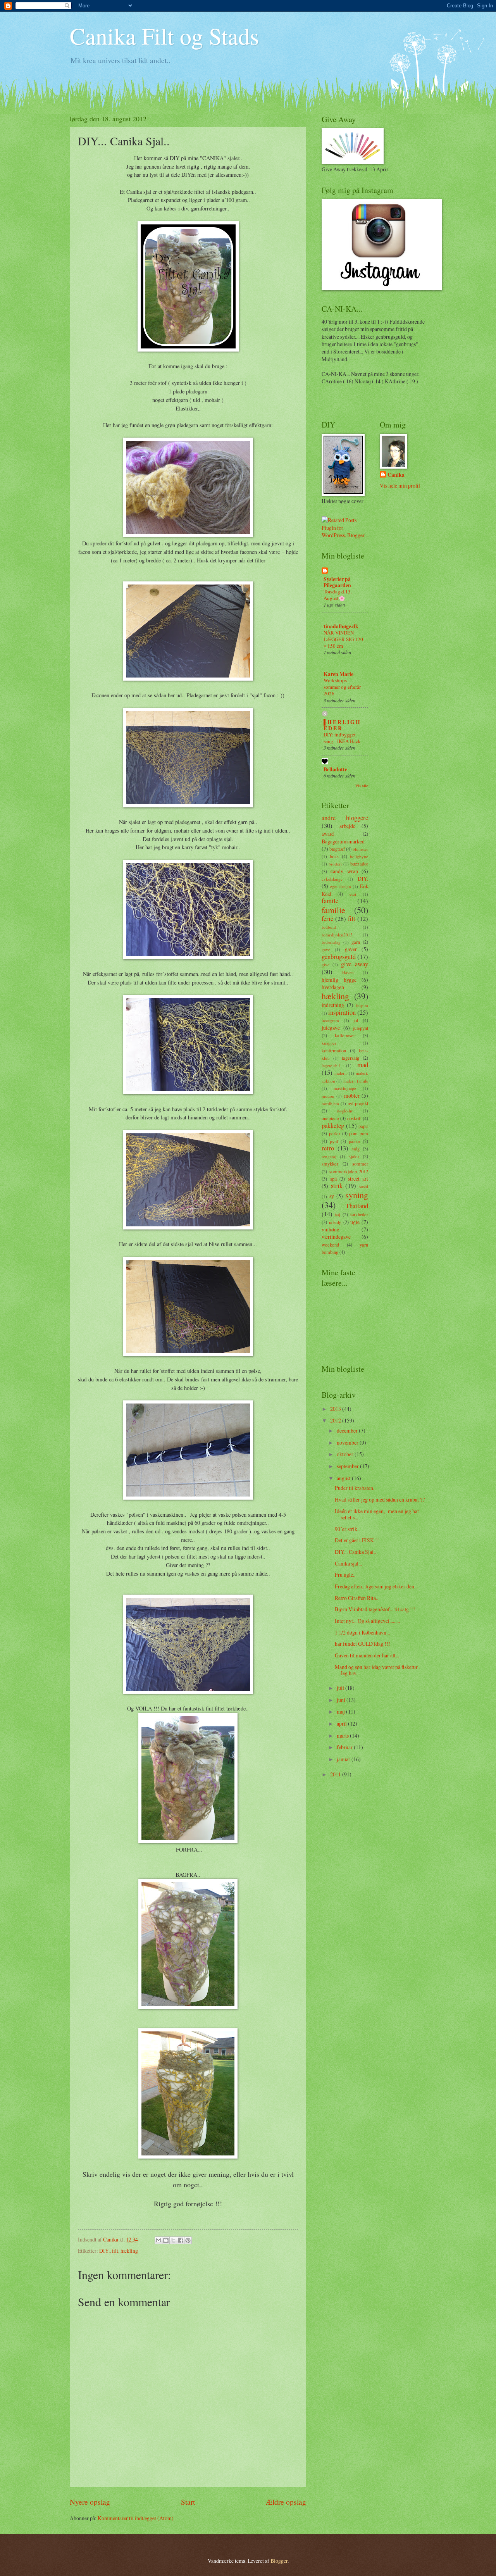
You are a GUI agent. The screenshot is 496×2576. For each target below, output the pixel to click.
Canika (396, 475)
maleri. (341, 1073)
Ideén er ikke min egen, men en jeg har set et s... (377, 1514)
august (344, 1478)
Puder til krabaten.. (355, 1488)
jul (356, 1020)
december (348, 1430)
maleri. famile (356, 1081)
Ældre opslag (286, 2502)
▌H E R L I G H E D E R (342, 725)
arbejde (347, 826)
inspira (362, 1005)
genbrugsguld (339, 957)
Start (188, 2502)
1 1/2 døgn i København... (362, 1632)
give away (355, 964)
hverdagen (333, 987)
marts (343, 1735)
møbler (352, 1096)
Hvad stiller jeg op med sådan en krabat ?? (380, 1499)
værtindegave (336, 1237)
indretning (333, 1005)
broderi (335, 864)
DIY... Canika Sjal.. (355, 1552)
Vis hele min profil (400, 485)
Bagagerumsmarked (343, 841)
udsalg (335, 1222)
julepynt (361, 1028)
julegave (331, 1028)
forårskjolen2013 (337, 935)
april (342, 1723)
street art (358, 1179)
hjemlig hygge (339, 980)
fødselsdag (331, 942)
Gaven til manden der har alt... (367, 1655)
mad (363, 1065)
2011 (336, 1774)
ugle (355, 1222)
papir (363, 1126)
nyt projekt (358, 1103)
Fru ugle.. (345, 1575)
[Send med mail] (158, 2240)
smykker (330, 1164)
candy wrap (344, 871)
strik (337, 1186)
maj (341, 1711)
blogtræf (337, 849)
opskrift (354, 1118)
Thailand (357, 1206)
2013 (336, 1409)
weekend (330, 1245)
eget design (341, 886)
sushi (364, 1186)
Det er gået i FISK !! (357, 1540)
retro (328, 1148)
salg (356, 1148)
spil (333, 1179)
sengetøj (329, 1156)
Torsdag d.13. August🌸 (338, 595)
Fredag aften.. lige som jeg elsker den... (376, 1586)
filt (115, 2251)
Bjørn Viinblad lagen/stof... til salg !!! (375, 1609)
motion (328, 1096)
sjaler (354, 1156)
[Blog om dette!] (166, 2240)
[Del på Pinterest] (188, 2240)
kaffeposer (345, 1035)
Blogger (279, 2561)
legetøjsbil (331, 1065)
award (328, 834)
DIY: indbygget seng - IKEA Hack (342, 738)
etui (353, 894)
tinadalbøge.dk (341, 626)
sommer (360, 1164)
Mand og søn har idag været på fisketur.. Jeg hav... (377, 1670)
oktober (346, 1454)
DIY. (104, 2251)
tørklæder (359, 1214)
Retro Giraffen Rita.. (356, 1598)
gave (326, 949)
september (348, 1466)
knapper (329, 1043)
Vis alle (362, 786)
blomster (360, 849)
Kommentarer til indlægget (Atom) (136, 2518)
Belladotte (335, 769)
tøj (338, 1214)
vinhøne (330, 1229)
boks (334, 856)
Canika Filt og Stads (164, 36)
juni (342, 1700)
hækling (129, 2251)
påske (354, 1141)
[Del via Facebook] (181, 2240)
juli (341, 1688)
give (325, 965)
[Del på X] (173, 2240)
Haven (348, 972)
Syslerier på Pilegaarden (337, 582)
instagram (330, 1020)
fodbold (329, 927)
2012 (336, 1420)
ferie (327, 919)
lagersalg (350, 1058)
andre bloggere (345, 818)
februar (345, 1747)
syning (357, 1195)
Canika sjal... (348, 1563)
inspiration (342, 1012)
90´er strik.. (347, 1529)
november (348, 1442)
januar (344, 1759)
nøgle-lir (345, 1111)
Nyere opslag (90, 2502)
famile (330, 901)
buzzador (359, 864)
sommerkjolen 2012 (349, 1171)
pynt (334, 1141)
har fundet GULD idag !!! (363, 1644)
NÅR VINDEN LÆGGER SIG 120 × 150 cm (343, 639)
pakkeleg (333, 1126)
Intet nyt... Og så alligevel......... (367, 1621)
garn (356, 942)
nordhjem (330, 1103)
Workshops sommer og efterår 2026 (342, 687)
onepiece (330, 1118)
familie (333, 910)
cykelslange (332, 879)
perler (335, 1133)
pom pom (359, 1133)
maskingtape (345, 1088)
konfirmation (334, 1050)
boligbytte (359, 856)
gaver (351, 949)
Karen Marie (338, 674)
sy (332, 1196)
